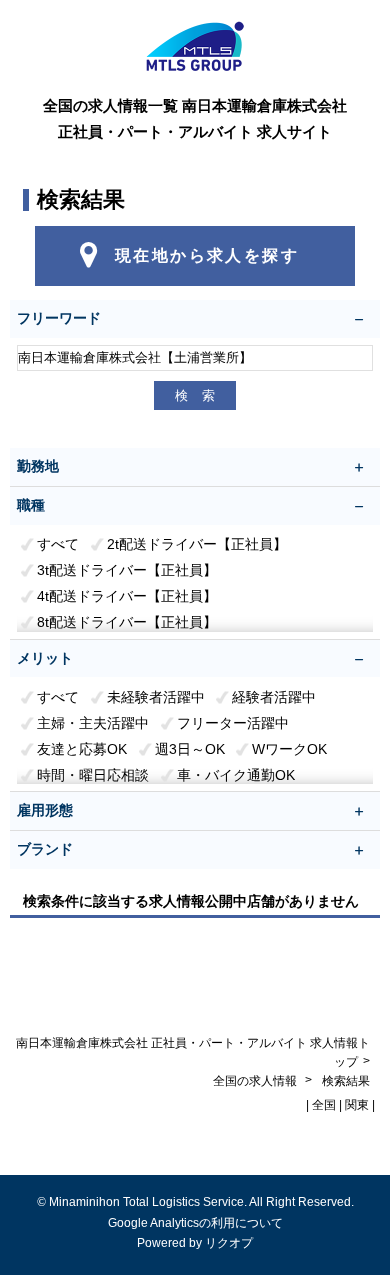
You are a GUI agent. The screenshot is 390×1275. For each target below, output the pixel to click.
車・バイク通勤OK (236, 775)
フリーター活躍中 (233, 723)
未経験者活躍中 (156, 697)
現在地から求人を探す (207, 255)
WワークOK (289, 749)
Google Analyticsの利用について (195, 1223)
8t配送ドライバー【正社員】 (127, 622)
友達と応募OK (82, 749)
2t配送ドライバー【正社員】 (197, 544)
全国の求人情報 (256, 1081)
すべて (58, 544)
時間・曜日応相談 (93, 775)
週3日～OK (190, 749)
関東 (357, 1105)
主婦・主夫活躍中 (93, 723)
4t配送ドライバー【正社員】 (127, 596)
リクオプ (229, 1243)
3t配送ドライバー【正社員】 (127, 570)
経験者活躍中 (274, 697)
